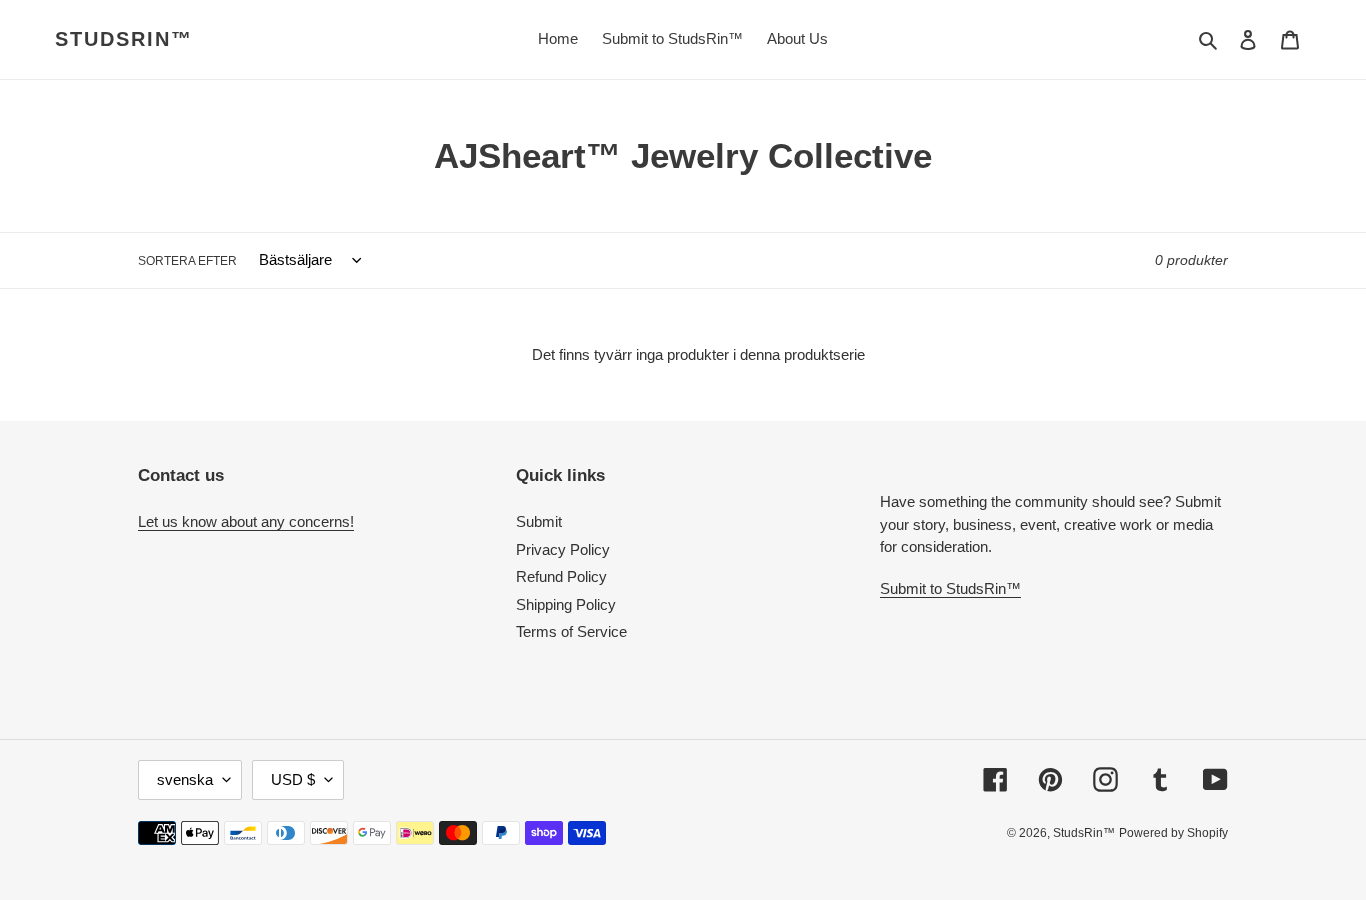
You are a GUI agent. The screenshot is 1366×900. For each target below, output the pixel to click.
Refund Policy (561, 576)
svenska (185, 779)
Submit (539, 521)
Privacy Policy (563, 549)
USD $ (293, 779)
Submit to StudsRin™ (950, 588)
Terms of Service (571, 631)
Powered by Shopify (1173, 833)
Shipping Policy (566, 604)
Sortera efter (187, 261)
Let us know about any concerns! (246, 521)
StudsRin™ (124, 39)
